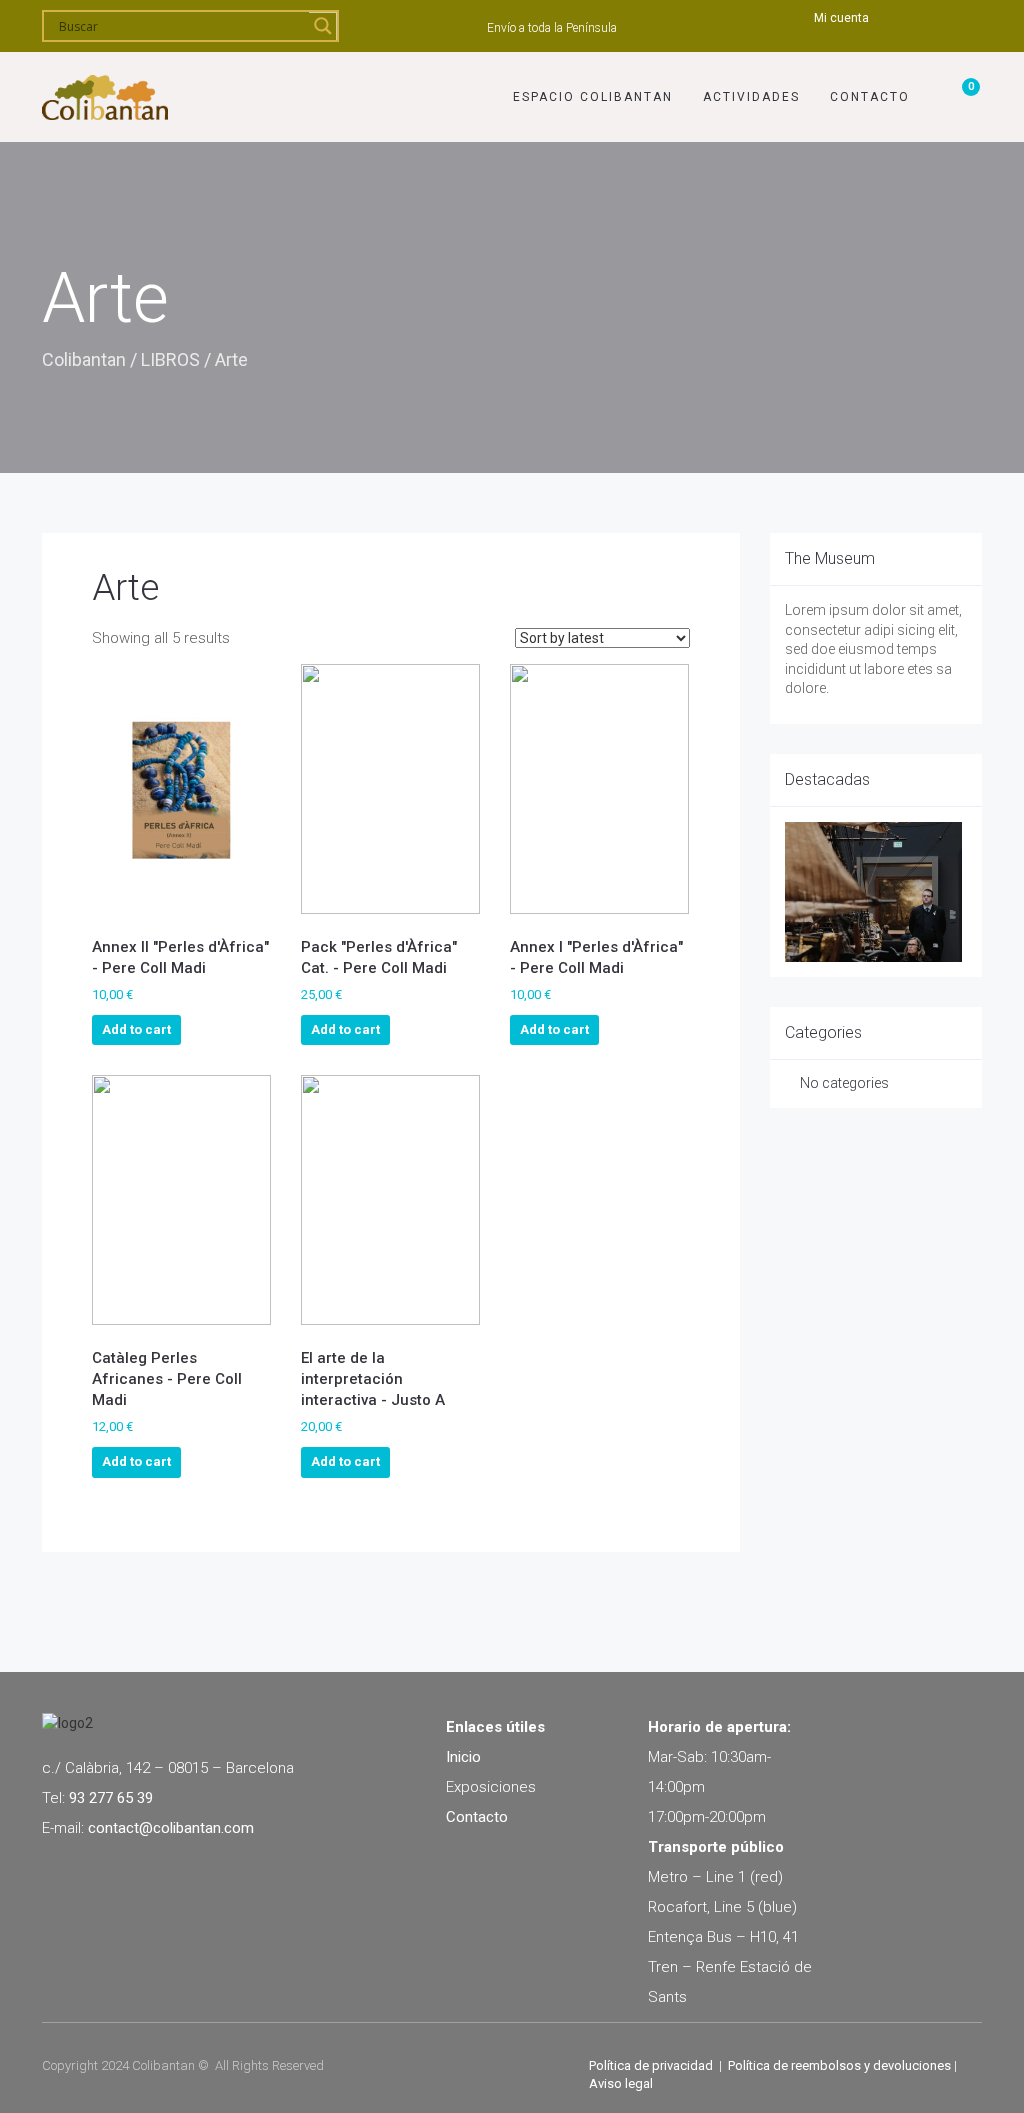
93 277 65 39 (111, 1798)
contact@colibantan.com (171, 1828)
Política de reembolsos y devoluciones (839, 2065)
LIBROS (170, 359)
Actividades (751, 97)
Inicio (463, 1757)
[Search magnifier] (323, 26)
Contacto (870, 97)
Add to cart (136, 1029)
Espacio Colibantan (593, 97)
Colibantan (84, 359)
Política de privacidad (651, 2065)
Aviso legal (621, 2083)
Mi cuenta (841, 18)
